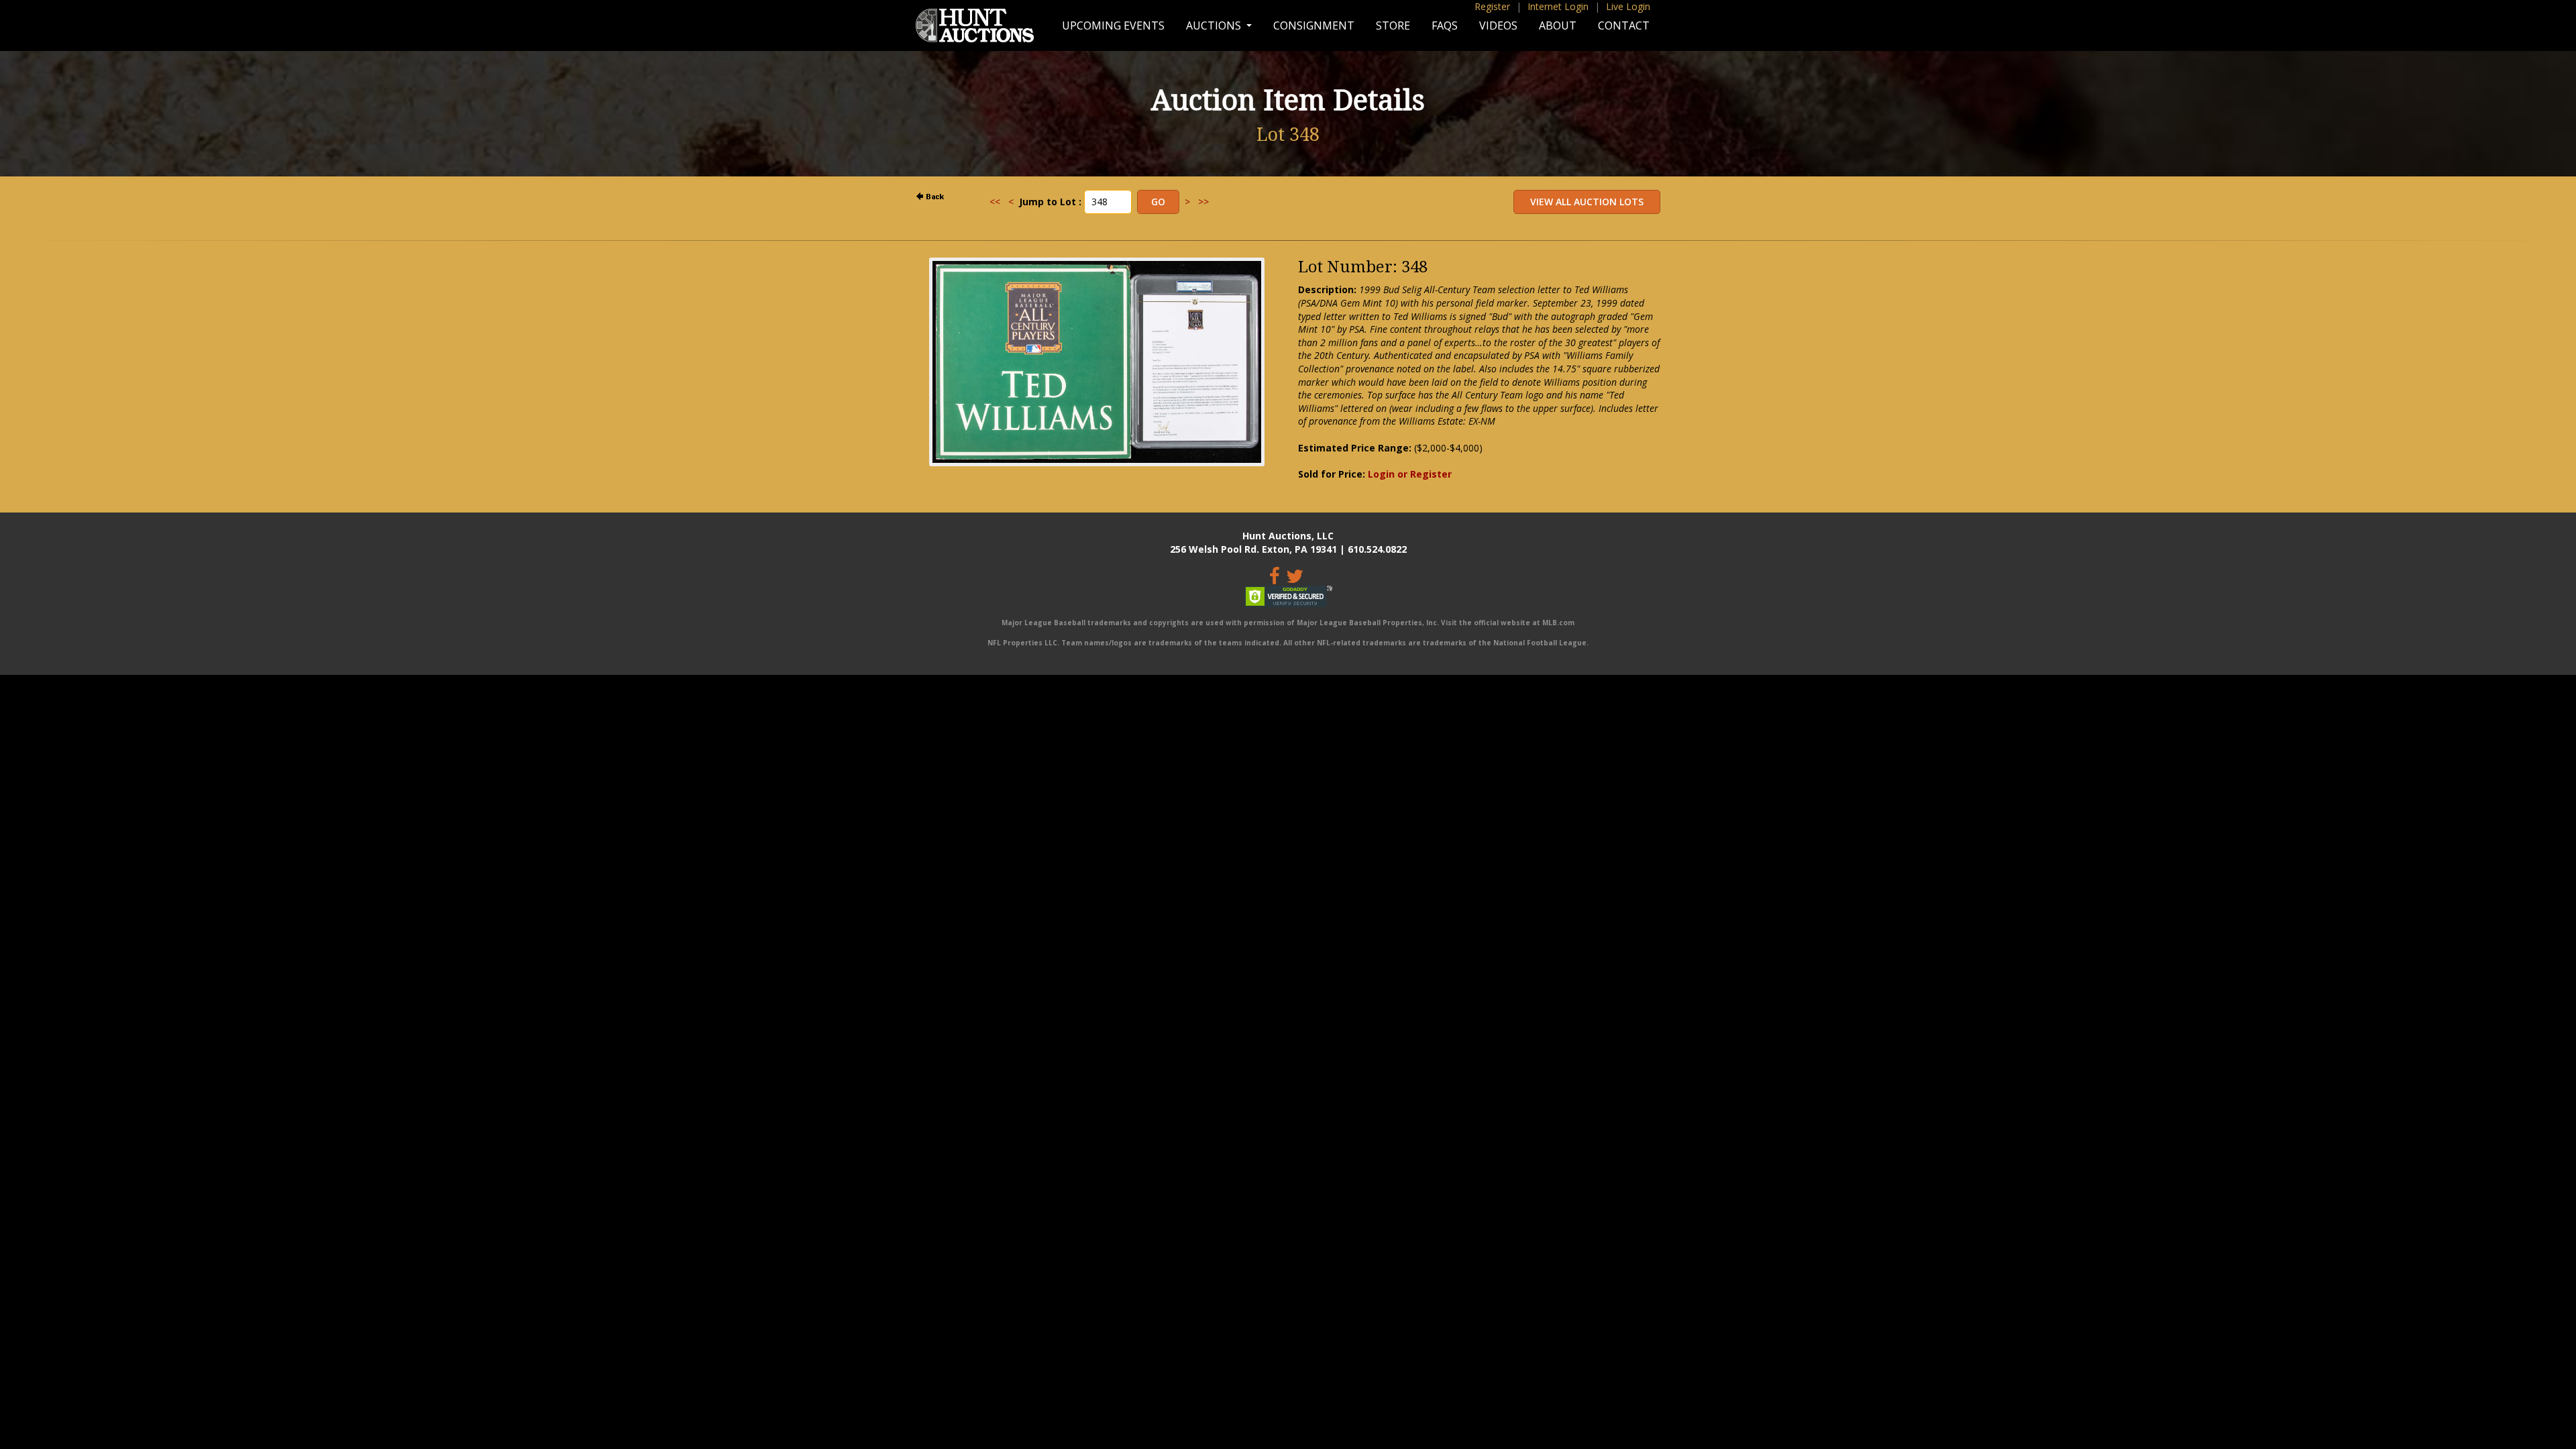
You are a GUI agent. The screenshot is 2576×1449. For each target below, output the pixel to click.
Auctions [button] (1215, 25)
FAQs (1445, 25)
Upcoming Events (1113, 25)
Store (1393, 25)
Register (1492, 6)
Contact (1624, 25)
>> (1203, 202)
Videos (1498, 25)
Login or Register (1410, 474)
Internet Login (1558, 6)
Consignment (1314, 25)
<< (995, 202)
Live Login (1628, 6)
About (1558, 25)
